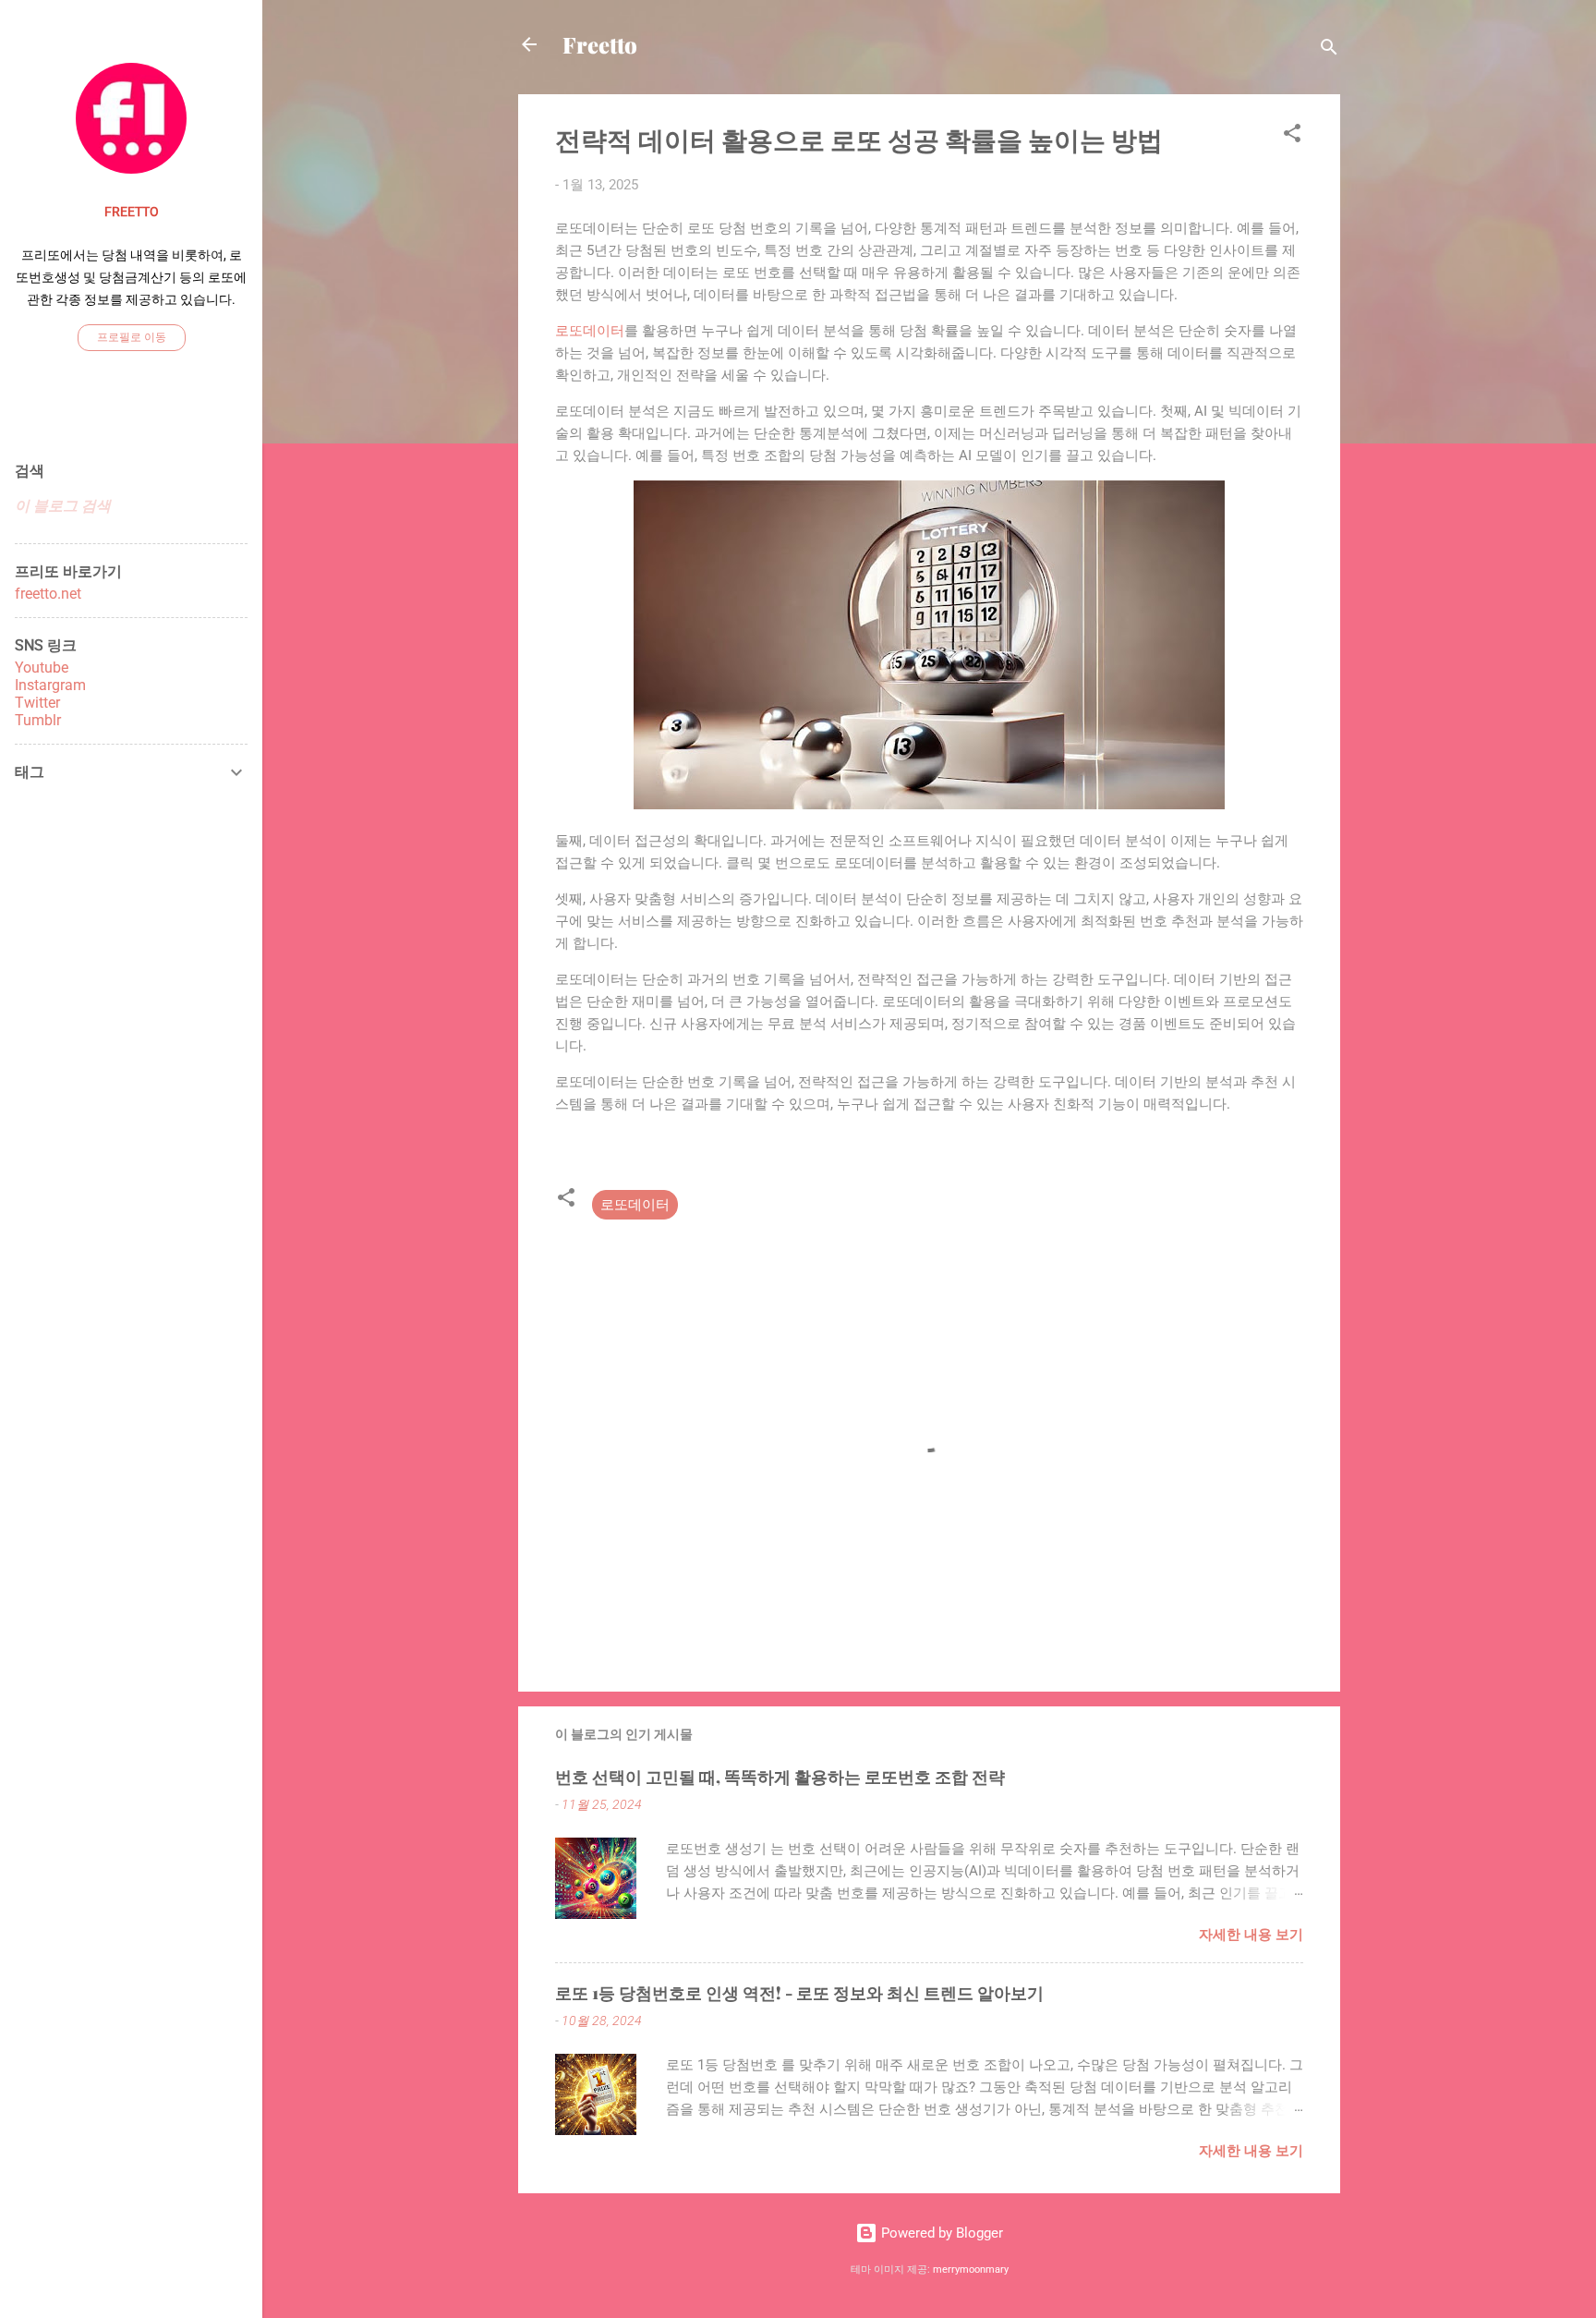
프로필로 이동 (132, 337)
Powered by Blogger (940, 2233)
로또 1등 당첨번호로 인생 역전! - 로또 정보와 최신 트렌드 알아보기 (799, 1993)
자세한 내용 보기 (1251, 1935)
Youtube (42, 667)
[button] (1292, 136)
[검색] (1329, 50)
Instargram (50, 685)
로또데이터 (590, 331)
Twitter (37, 703)
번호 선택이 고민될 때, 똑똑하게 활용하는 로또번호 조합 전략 (780, 1777)
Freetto (600, 44)
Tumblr (38, 720)
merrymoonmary (971, 2269)
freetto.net (48, 594)
